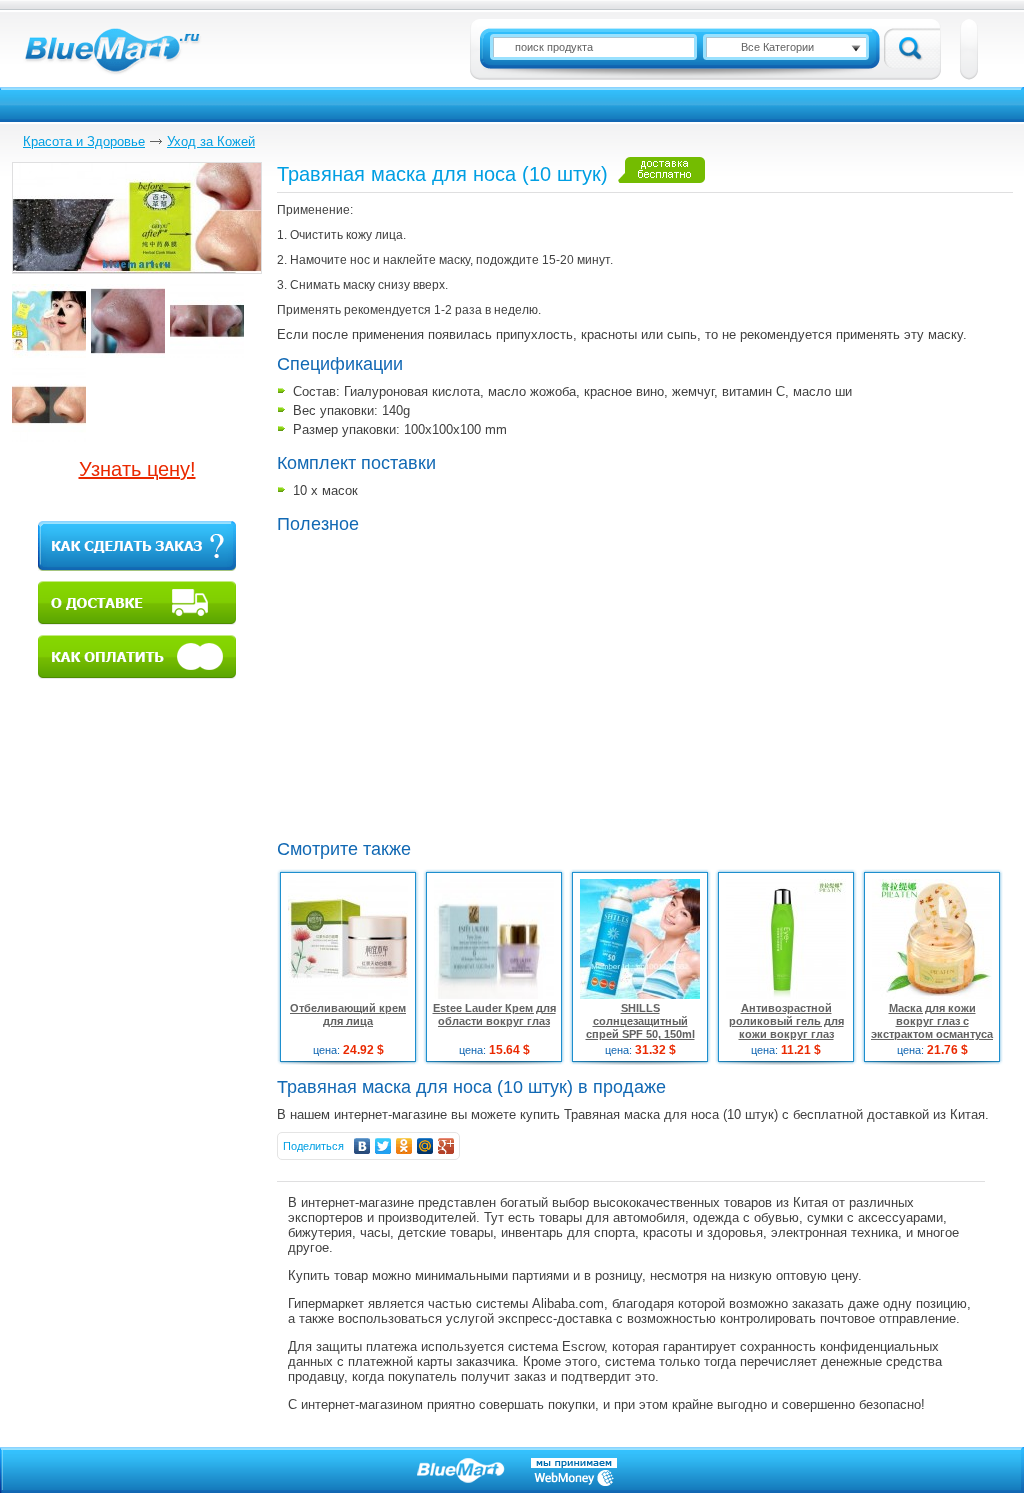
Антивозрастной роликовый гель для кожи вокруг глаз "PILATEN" (786, 1027)
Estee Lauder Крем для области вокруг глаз (494, 1014)
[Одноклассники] (404, 1146)
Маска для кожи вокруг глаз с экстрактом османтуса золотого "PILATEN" (932, 1027)
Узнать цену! (137, 469)
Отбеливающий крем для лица (348, 1014)
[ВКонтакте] (362, 1146)
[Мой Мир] (425, 1146)
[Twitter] (383, 1146)
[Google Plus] (446, 1146)
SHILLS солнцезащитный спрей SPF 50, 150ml (640, 1021)
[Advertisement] (445, 684)
